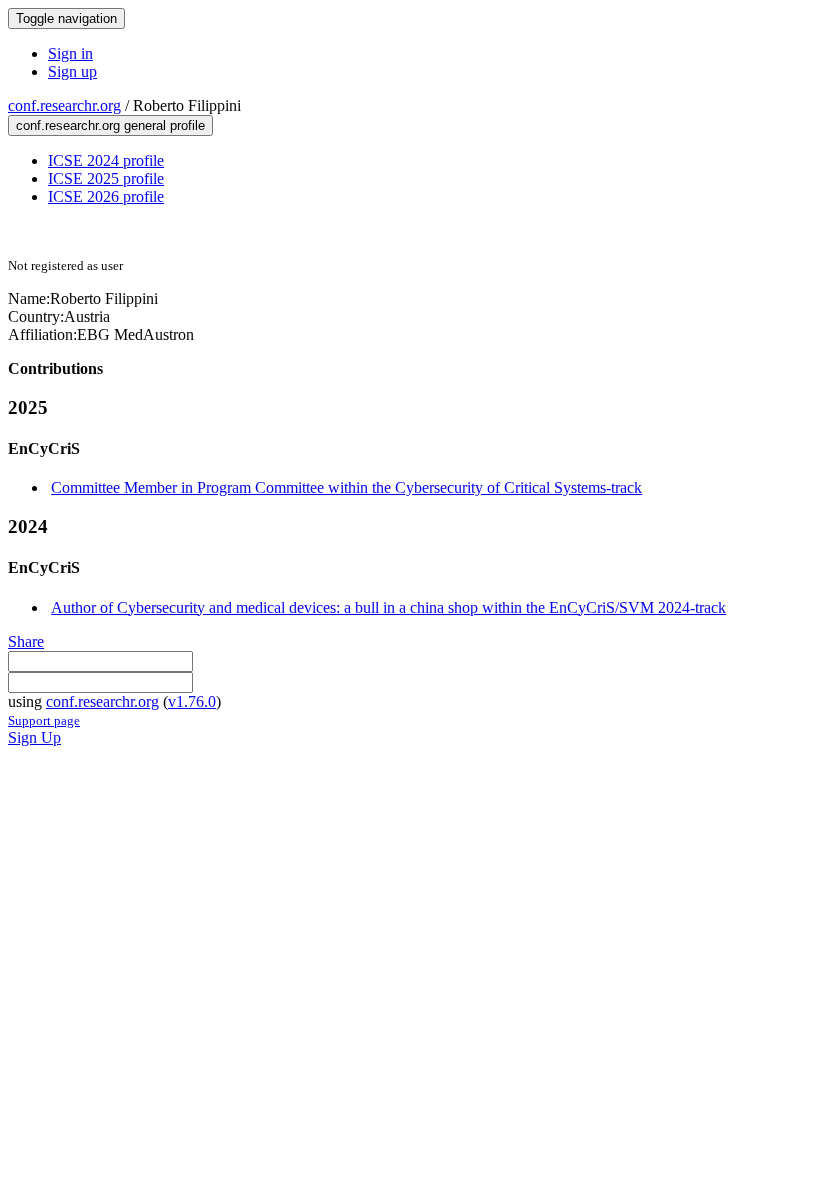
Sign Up (34, 737)
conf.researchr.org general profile (110, 125)
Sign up (72, 71)
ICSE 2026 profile (106, 196)
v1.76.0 (192, 701)
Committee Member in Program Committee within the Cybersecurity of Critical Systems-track (346, 487)
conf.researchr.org (64, 105)
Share (26, 641)
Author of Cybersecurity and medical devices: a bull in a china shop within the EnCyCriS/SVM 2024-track (388, 607)
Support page (44, 720)
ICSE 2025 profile (106, 178)
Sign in (70, 53)
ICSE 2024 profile (106, 160)
